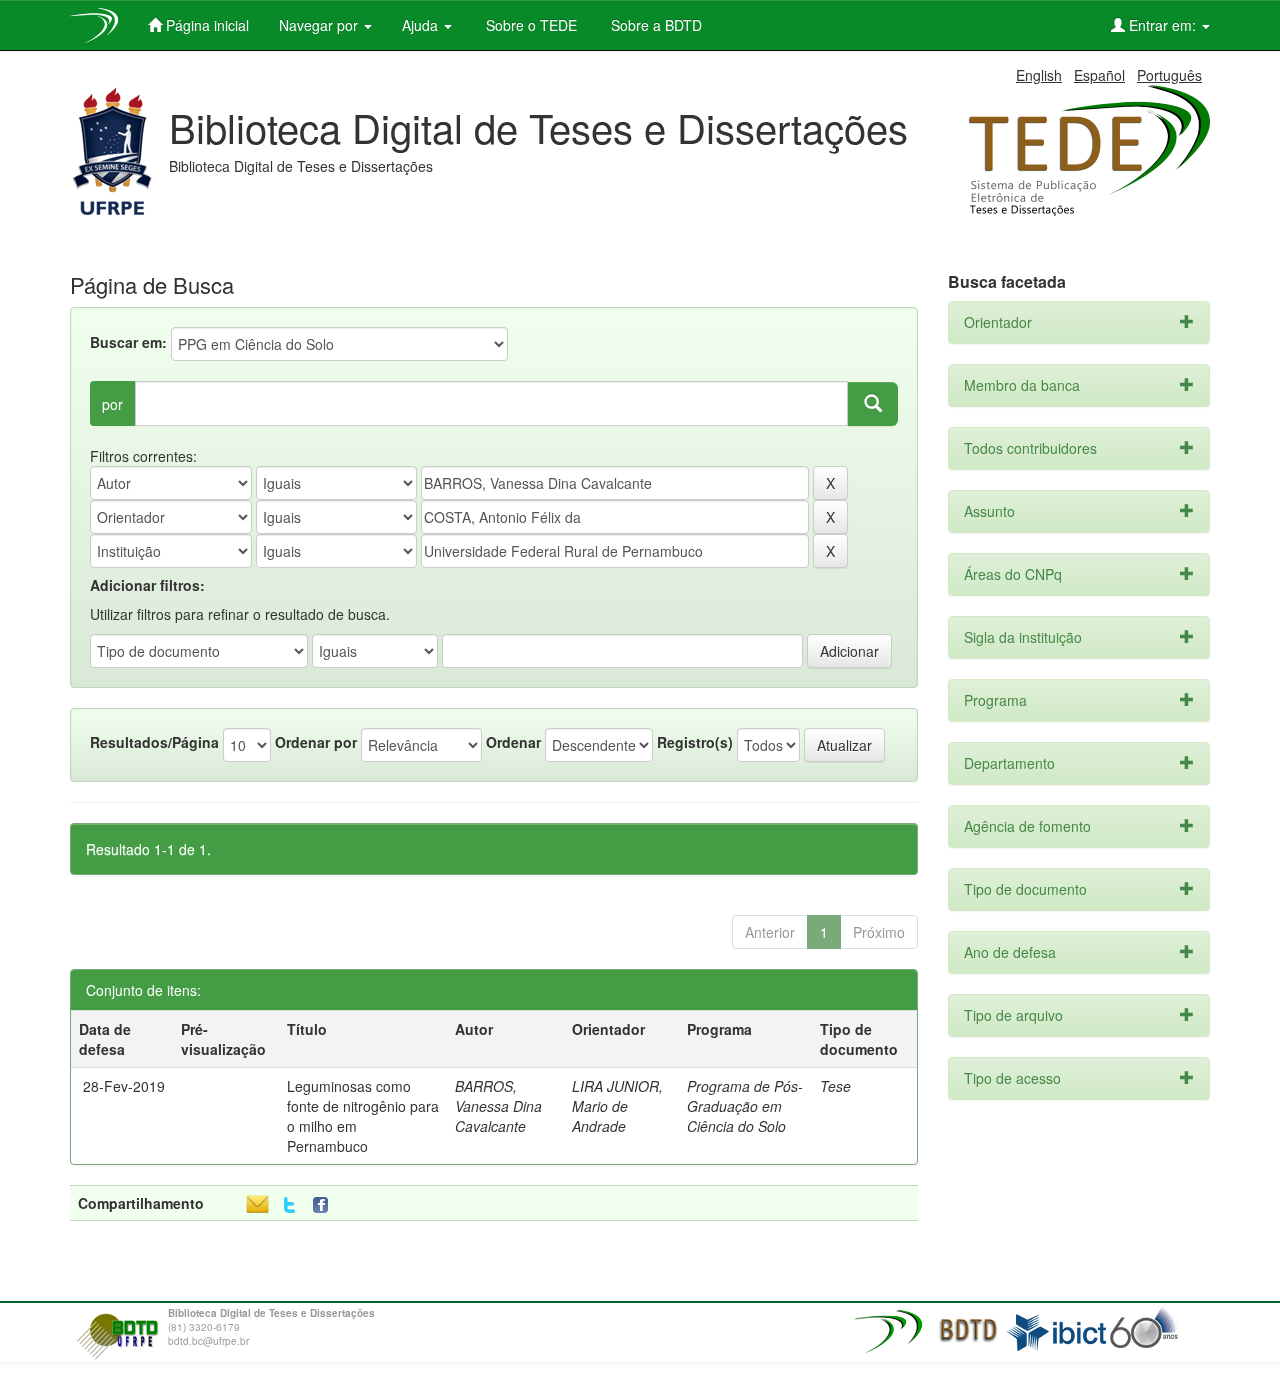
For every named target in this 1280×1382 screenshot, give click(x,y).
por (112, 404)
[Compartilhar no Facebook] (325, 1205)
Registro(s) (695, 742)
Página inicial (205, 25)
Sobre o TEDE (529, 25)
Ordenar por (316, 742)
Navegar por (320, 25)
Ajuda (422, 25)
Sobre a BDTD (654, 25)
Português (1169, 75)
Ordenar (513, 742)
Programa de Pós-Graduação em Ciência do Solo (745, 1106)
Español (1099, 75)
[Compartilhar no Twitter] (289, 1205)
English (1039, 75)
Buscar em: (128, 342)
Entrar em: (1162, 25)
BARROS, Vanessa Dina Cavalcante (498, 1106)
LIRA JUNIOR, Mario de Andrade (617, 1106)
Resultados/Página (154, 742)
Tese (835, 1086)
